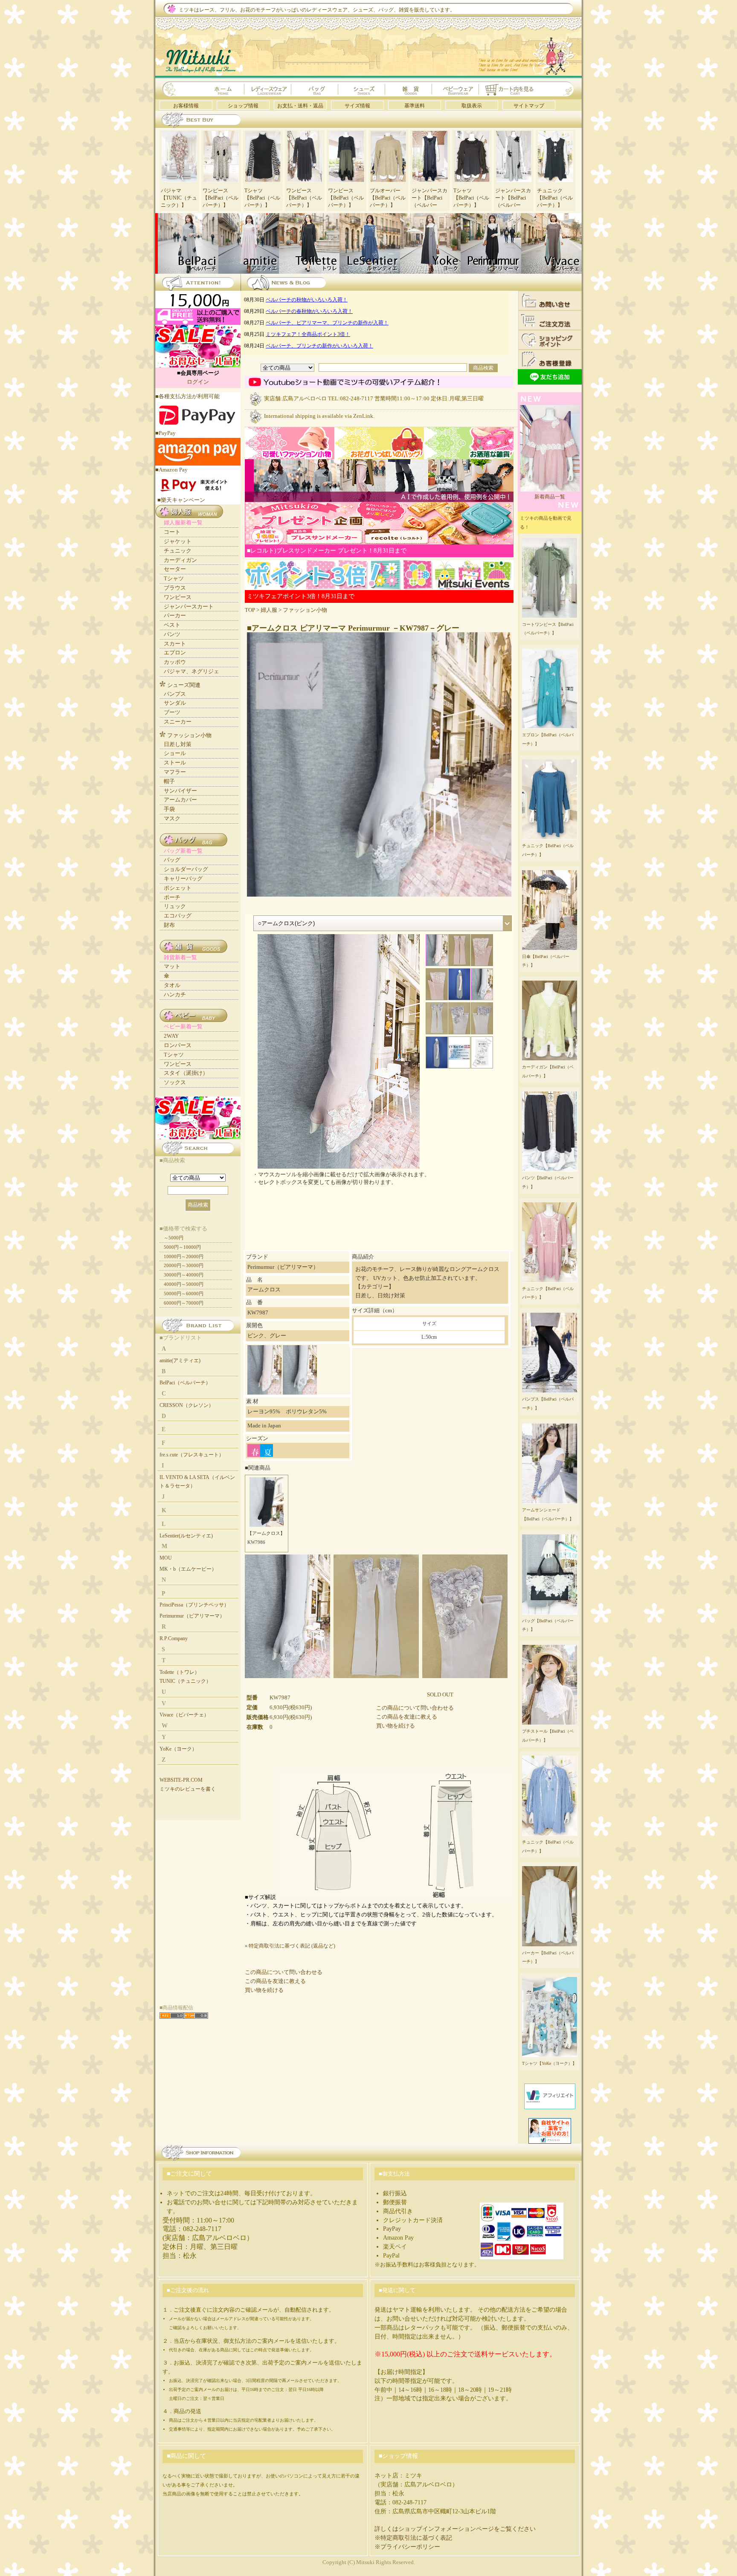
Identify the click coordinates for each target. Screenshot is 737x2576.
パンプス (175, 694)
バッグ (172, 860)
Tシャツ (174, 578)
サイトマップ (529, 106)
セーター (175, 569)
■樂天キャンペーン (181, 500)
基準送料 (415, 106)
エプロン (175, 653)
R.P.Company (174, 1638)
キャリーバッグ (183, 878)
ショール (175, 753)
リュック (175, 906)
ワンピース (178, 597)
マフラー (175, 772)
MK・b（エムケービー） (188, 1569)
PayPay (392, 2229)
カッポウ (175, 662)
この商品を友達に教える (407, 1717)
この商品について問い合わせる (415, 1708)
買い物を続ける (396, 1726)
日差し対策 (178, 744)
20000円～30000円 (184, 1265)
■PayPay (165, 433)
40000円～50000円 (184, 1284)
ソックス (175, 1082)
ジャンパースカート (189, 606)
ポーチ (172, 897)
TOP (250, 610)
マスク (172, 818)
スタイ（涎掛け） (186, 1073)
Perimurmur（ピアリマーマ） (192, 1616)
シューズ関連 (184, 685)
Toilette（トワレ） (180, 1672)
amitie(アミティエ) (180, 1360)
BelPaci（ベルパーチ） (185, 1383)
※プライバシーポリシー (407, 2547)
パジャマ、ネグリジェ (192, 671)
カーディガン (180, 560)
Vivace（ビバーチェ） (184, 1715)
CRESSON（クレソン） (187, 1405)
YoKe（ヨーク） (178, 1749)
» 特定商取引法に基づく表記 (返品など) (290, 1946)
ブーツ (172, 712)
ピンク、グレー (267, 1336)
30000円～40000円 (184, 1275)
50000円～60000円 (184, 1294)
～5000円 (174, 1238)
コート (172, 532)
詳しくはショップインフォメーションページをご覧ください (455, 2529)
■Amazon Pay (171, 470)
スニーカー (178, 722)
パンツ (172, 634)
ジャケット (178, 541)
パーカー (175, 615)
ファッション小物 (305, 610)
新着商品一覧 (550, 497)
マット (172, 966)
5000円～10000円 (182, 1247)
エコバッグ (178, 916)
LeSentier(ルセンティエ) (186, 1536)
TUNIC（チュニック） (185, 1681)
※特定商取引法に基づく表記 (413, 2538)
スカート (175, 644)
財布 (169, 925)
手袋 (169, 809)
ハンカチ (175, 994)
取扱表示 (472, 106)
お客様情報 (186, 106)
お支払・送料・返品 (300, 106)
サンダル (175, 703)
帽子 (169, 781)
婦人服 (269, 610)
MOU (166, 1558)
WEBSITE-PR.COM (181, 1780)
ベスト (172, 625)
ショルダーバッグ (186, 869)
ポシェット (178, 888)
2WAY (171, 1036)
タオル (172, 985)
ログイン (198, 382)
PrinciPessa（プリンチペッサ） (194, 1605)
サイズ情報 (357, 106)
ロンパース (178, 1045)
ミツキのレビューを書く (188, 1789)
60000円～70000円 (184, 1303)
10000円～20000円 (184, 1256)
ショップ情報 (243, 106)
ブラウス (175, 588)
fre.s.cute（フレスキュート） (192, 1455)
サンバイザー (180, 791)
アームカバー (180, 800)
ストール (175, 763)
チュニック (178, 551)
